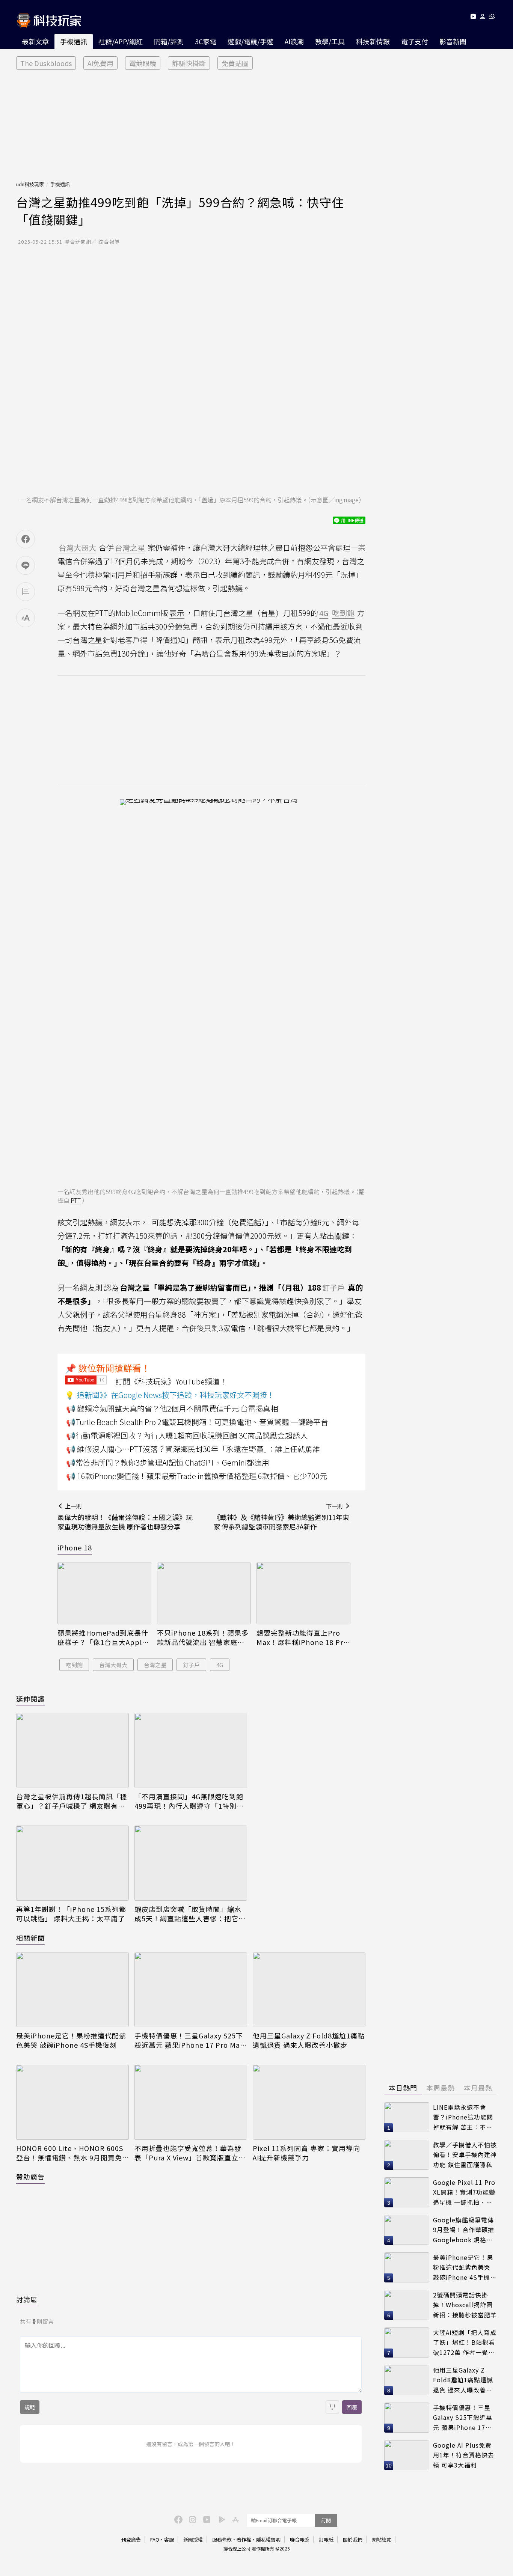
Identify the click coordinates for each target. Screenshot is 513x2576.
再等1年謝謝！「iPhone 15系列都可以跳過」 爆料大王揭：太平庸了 (71, 1914)
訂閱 (326, 2520)
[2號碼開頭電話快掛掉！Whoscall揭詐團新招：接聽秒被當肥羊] (407, 2305)
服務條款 (222, 2539)
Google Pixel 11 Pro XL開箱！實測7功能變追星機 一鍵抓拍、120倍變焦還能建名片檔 (464, 2193)
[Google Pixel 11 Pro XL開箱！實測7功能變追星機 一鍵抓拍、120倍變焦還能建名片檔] (407, 2192)
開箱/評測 (169, 41)
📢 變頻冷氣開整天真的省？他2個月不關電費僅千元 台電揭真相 (172, 1408)
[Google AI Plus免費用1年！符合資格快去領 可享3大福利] (407, 2455)
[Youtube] (473, 18)
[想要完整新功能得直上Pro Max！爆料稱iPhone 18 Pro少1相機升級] (303, 1593)
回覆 (352, 2407)
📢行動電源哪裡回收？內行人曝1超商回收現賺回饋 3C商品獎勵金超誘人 (187, 1435)
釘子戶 (191, 1665)
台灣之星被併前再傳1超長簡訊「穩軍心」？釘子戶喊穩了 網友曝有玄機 (72, 1801)
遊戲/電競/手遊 (250, 41)
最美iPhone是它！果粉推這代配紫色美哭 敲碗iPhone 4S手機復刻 (71, 2040)
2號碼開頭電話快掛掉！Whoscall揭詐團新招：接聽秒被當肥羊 (465, 2305)
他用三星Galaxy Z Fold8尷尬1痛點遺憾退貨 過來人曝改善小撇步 (309, 2040)
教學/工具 (330, 41)
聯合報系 (300, 2539)
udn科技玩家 (30, 184)
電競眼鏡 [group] (143, 63)
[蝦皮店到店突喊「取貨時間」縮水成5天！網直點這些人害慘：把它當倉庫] (191, 1863)
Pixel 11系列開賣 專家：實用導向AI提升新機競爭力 (306, 2153)
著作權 (244, 2539)
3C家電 (206, 41)
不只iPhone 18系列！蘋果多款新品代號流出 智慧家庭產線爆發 (203, 1637)
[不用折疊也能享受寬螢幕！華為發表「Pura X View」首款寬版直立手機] (191, 2102)
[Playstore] (220, 2519)
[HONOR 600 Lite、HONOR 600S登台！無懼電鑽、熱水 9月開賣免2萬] (72, 2102)
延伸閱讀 (30, 1699)
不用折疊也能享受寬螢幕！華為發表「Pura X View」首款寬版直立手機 (190, 2153)
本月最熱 (478, 2088)
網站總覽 (382, 2539)
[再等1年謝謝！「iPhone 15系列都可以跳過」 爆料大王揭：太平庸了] (72, 1863)
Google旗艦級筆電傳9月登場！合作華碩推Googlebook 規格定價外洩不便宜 (464, 2230)
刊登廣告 (131, 2539)
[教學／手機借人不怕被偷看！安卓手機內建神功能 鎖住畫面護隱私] (407, 2155)
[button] (483, 18)
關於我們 (353, 2539)
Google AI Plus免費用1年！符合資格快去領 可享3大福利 (464, 2455)
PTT (76, 1200)
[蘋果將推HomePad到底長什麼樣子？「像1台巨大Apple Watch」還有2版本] (104, 1593)
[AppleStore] (234, 2519)
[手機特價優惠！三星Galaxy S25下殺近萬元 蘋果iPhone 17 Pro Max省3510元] (191, 1990)
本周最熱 (441, 2088)
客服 (169, 2539)
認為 (111, 1287)
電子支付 (415, 41)
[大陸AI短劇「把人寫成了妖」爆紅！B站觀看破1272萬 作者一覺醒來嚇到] (407, 2343)
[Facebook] (177, 2519)
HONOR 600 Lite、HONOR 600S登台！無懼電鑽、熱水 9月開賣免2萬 (71, 2153)
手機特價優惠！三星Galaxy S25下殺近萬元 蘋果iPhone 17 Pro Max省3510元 (189, 2040)
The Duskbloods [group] (46, 63)
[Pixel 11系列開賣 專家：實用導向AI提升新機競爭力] (309, 2102)
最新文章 (35, 41)
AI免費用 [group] (100, 63)
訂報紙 (326, 2539)
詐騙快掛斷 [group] (189, 63)
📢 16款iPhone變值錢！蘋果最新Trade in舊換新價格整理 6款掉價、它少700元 (197, 1476)
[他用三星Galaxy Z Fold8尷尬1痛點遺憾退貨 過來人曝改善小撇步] (309, 1990)
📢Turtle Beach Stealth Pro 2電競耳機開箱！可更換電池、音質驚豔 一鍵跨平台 (197, 1422)
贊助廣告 (30, 2177)
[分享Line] (26, 565)
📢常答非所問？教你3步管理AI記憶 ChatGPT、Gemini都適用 (168, 1462)
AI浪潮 (294, 41)
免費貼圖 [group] (235, 63)
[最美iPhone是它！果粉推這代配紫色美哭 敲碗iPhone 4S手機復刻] (72, 1990)
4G (220, 1665)
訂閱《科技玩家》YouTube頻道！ (171, 1381)
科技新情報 (373, 41)
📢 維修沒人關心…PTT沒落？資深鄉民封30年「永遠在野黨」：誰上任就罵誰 (193, 1449)
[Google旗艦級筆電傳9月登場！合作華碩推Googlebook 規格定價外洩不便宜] (407, 2230)
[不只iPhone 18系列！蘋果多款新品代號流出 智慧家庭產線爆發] (204, 1593)
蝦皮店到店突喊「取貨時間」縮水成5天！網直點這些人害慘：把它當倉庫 (190, 1914)
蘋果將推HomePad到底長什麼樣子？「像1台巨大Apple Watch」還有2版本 (103, 1637)
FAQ (155, 2539)
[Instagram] (192, 2519)
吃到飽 (74, 1665)
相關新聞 (30, 1938)
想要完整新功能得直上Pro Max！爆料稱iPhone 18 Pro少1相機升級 (302, 1637)
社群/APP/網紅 (121, 41)
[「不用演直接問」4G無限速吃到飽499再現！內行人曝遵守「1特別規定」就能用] (191, 1750)
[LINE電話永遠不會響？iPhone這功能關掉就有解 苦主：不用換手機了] (407, 2117)
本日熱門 (403, 2088)
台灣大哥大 (113, 1665)
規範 (30, 2407)
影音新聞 (453, 41)
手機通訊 (74, 41)
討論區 (27, 2299)
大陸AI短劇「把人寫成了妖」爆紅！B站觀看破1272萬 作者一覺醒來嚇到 (465, 2343)
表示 (177, 613)
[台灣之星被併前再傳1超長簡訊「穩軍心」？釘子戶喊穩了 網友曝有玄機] (72, 1750)
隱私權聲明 (268, 2539)
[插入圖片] (332, 2407)
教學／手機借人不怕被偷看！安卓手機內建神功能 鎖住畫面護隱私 (465, 2155)
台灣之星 (155, 1665)
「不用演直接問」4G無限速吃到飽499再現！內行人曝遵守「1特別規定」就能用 (189, 1801)
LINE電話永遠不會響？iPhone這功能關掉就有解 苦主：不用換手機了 (463, 2117)
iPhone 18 (75, 1547)
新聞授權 (193, 2539)
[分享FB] (26, 539)
